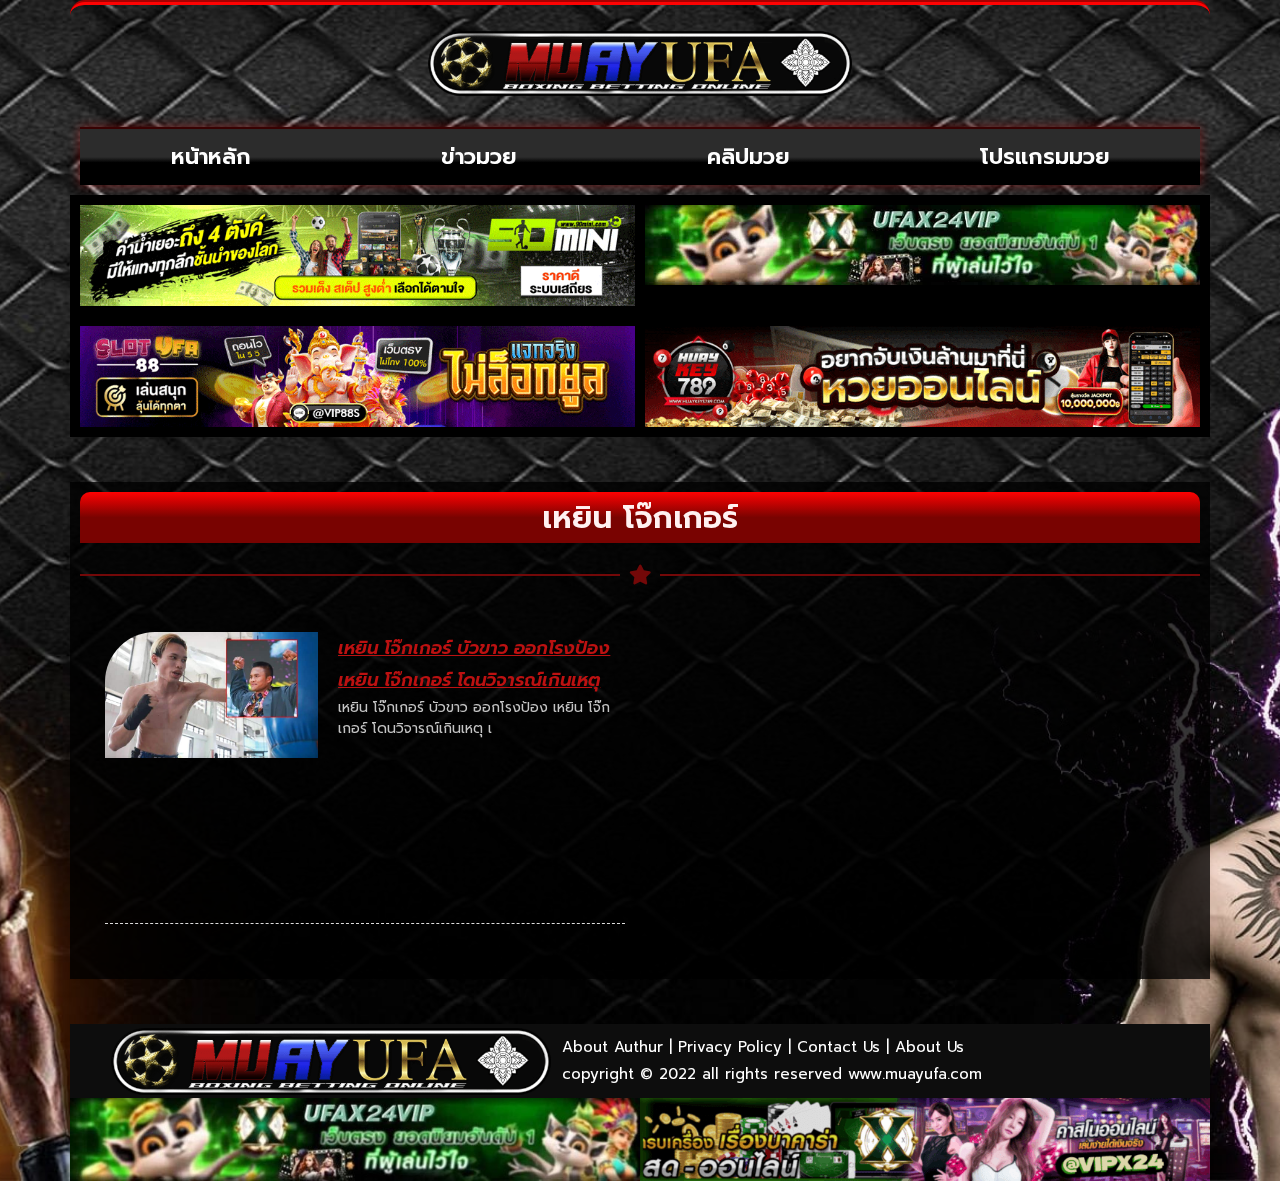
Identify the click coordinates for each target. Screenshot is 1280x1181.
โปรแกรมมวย (1045, 156)
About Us (929, 1047)
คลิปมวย (748, 156)
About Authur (612, 1047)
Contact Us (838, 1047)
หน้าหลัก (211, 156)
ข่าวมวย (479, 156)
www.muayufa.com (915, 1074)
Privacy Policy (730, 1047)
